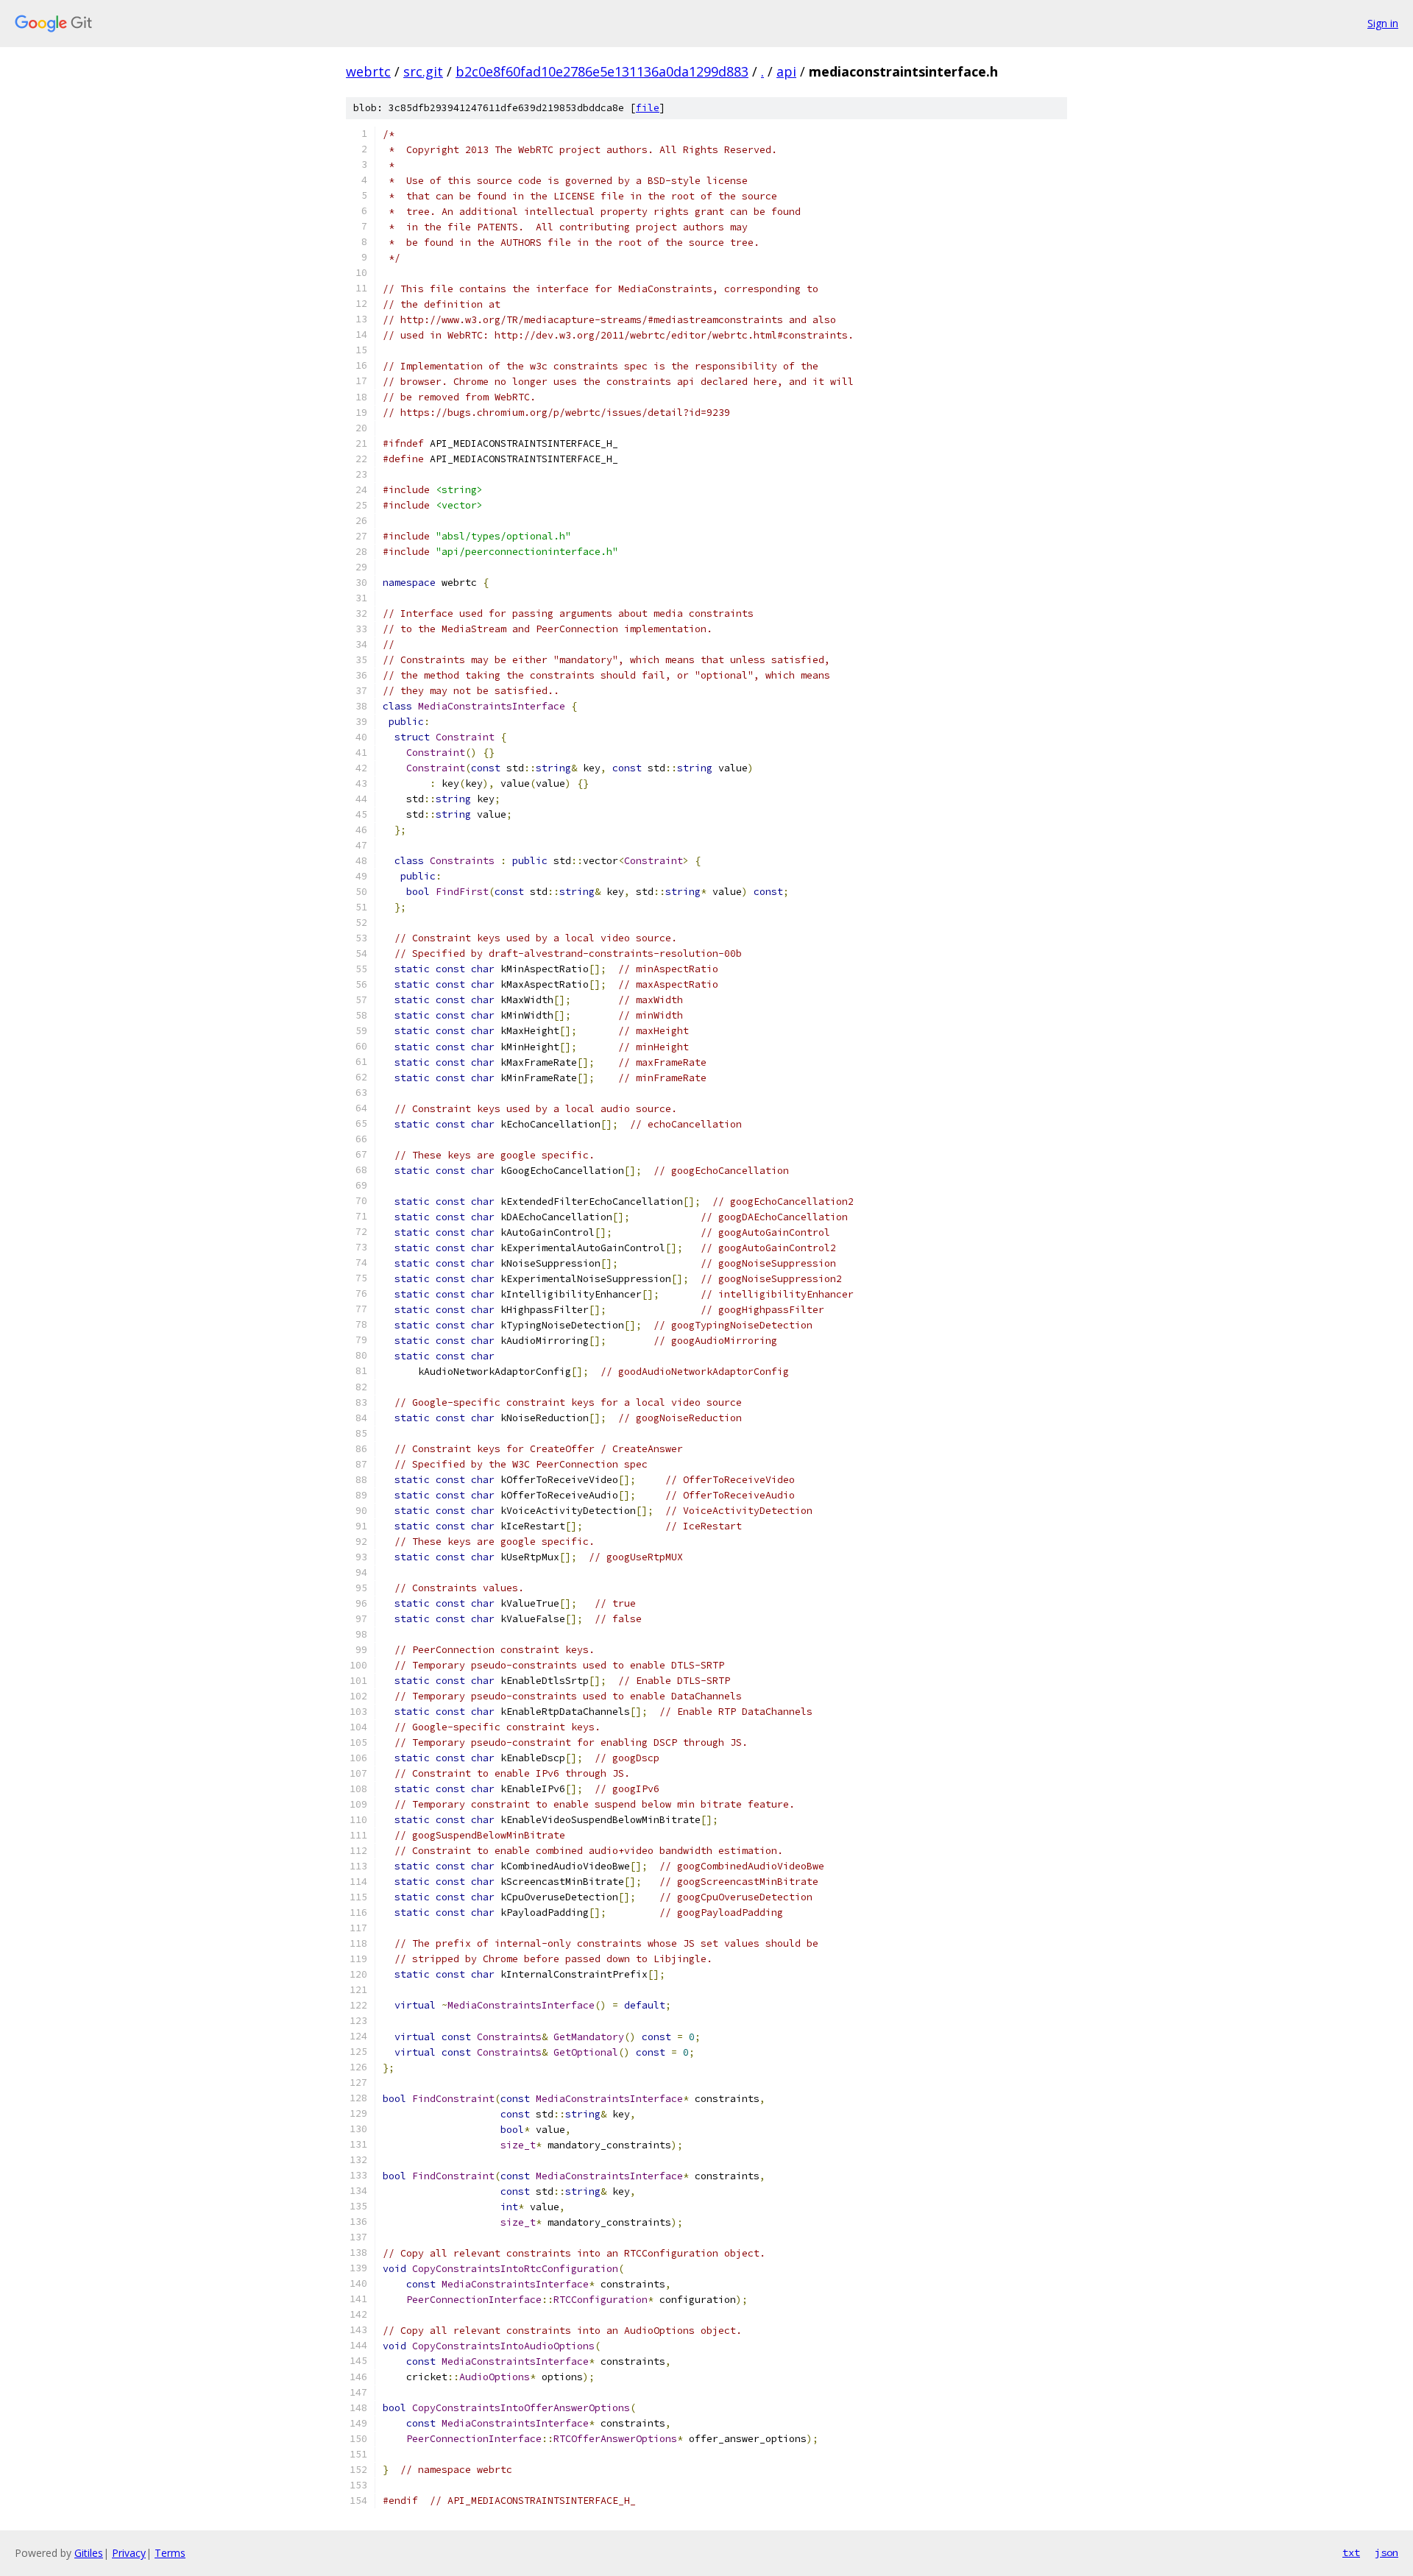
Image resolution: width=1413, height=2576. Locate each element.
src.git (423, 71)
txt (1351, 2552)
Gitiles (89, 2553)
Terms (170, 2553)
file (648, 108)
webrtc (368, 71)
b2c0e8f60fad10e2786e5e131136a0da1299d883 (602, 71)
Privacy (129, 2553)
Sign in (1383, 23)
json (1387, 2552)
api (786, 71)
